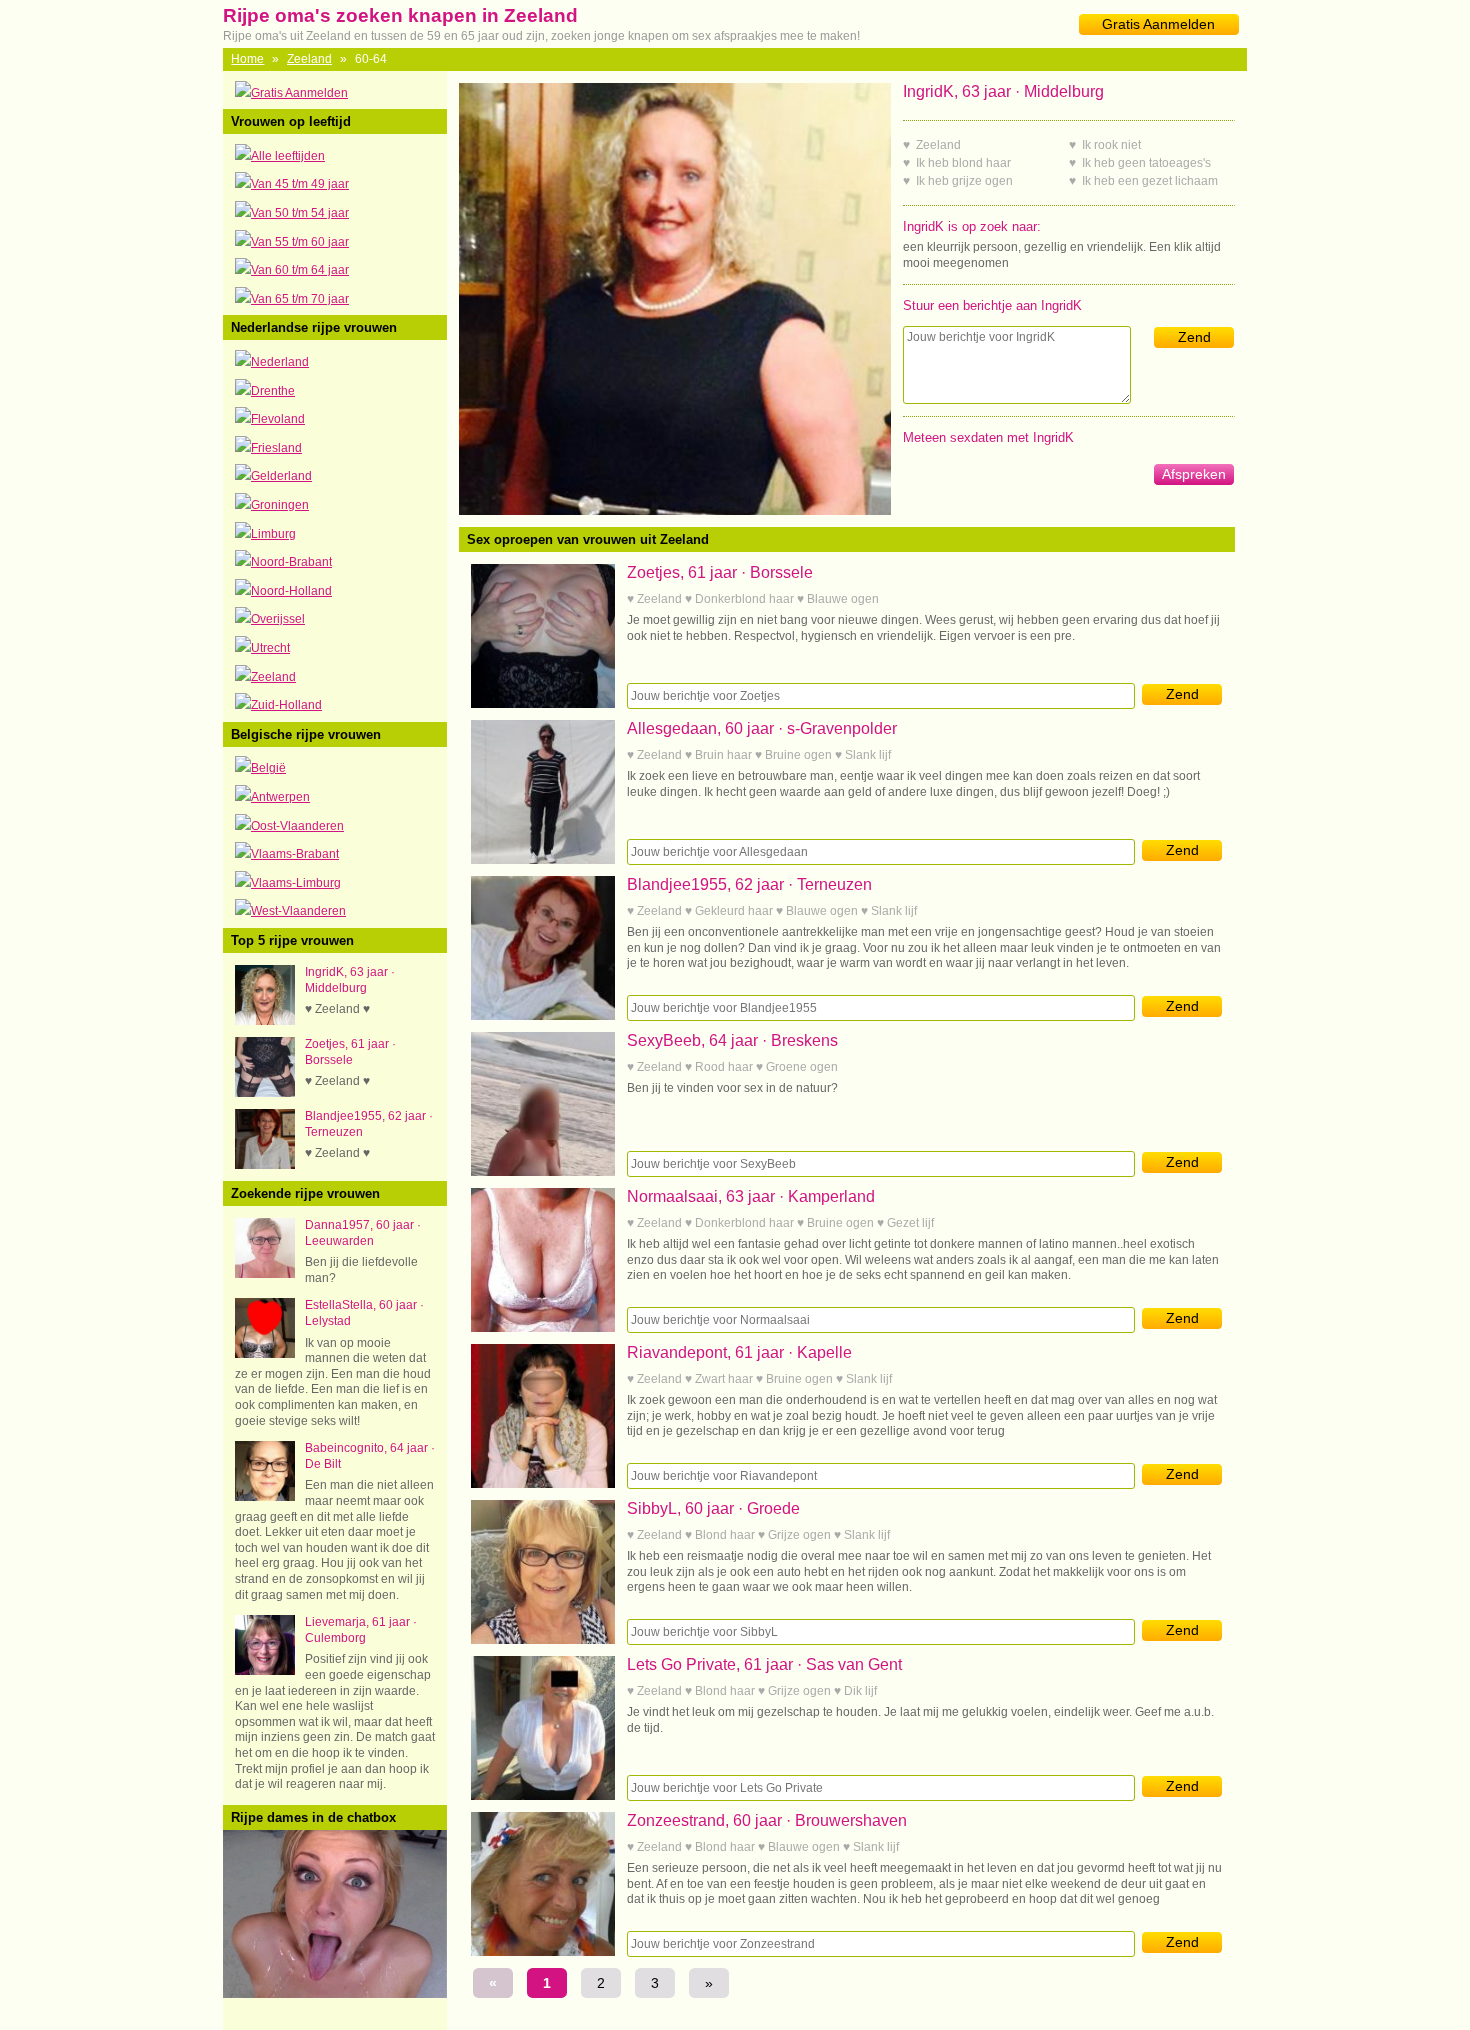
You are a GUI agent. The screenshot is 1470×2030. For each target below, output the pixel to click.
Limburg (273, 534)
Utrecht (270, 648)
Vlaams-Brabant (295, 854)
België (268, 768)
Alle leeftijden (288, 156)
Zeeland (309, 59)
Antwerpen (280, 797)
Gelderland (281, 476)
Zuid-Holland (286, 705)
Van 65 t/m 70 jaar (300, 299)
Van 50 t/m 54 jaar (300, 213)
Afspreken (1194, 474)
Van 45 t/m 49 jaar (300, 184)
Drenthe (273, 391)
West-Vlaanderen (298, 911)
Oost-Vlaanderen (297, 826)
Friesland (276, 448)
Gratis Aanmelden (1158, 24)
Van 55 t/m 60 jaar (300, 242)
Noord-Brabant (291, 562)
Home (247, 59)
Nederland (280, 362)
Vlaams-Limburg (296, 883)
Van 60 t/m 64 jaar (300, 270)
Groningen (280, 505)
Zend (1194, 337)
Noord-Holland (291, 591)
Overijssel (278, 619)
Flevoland (278, 419)
